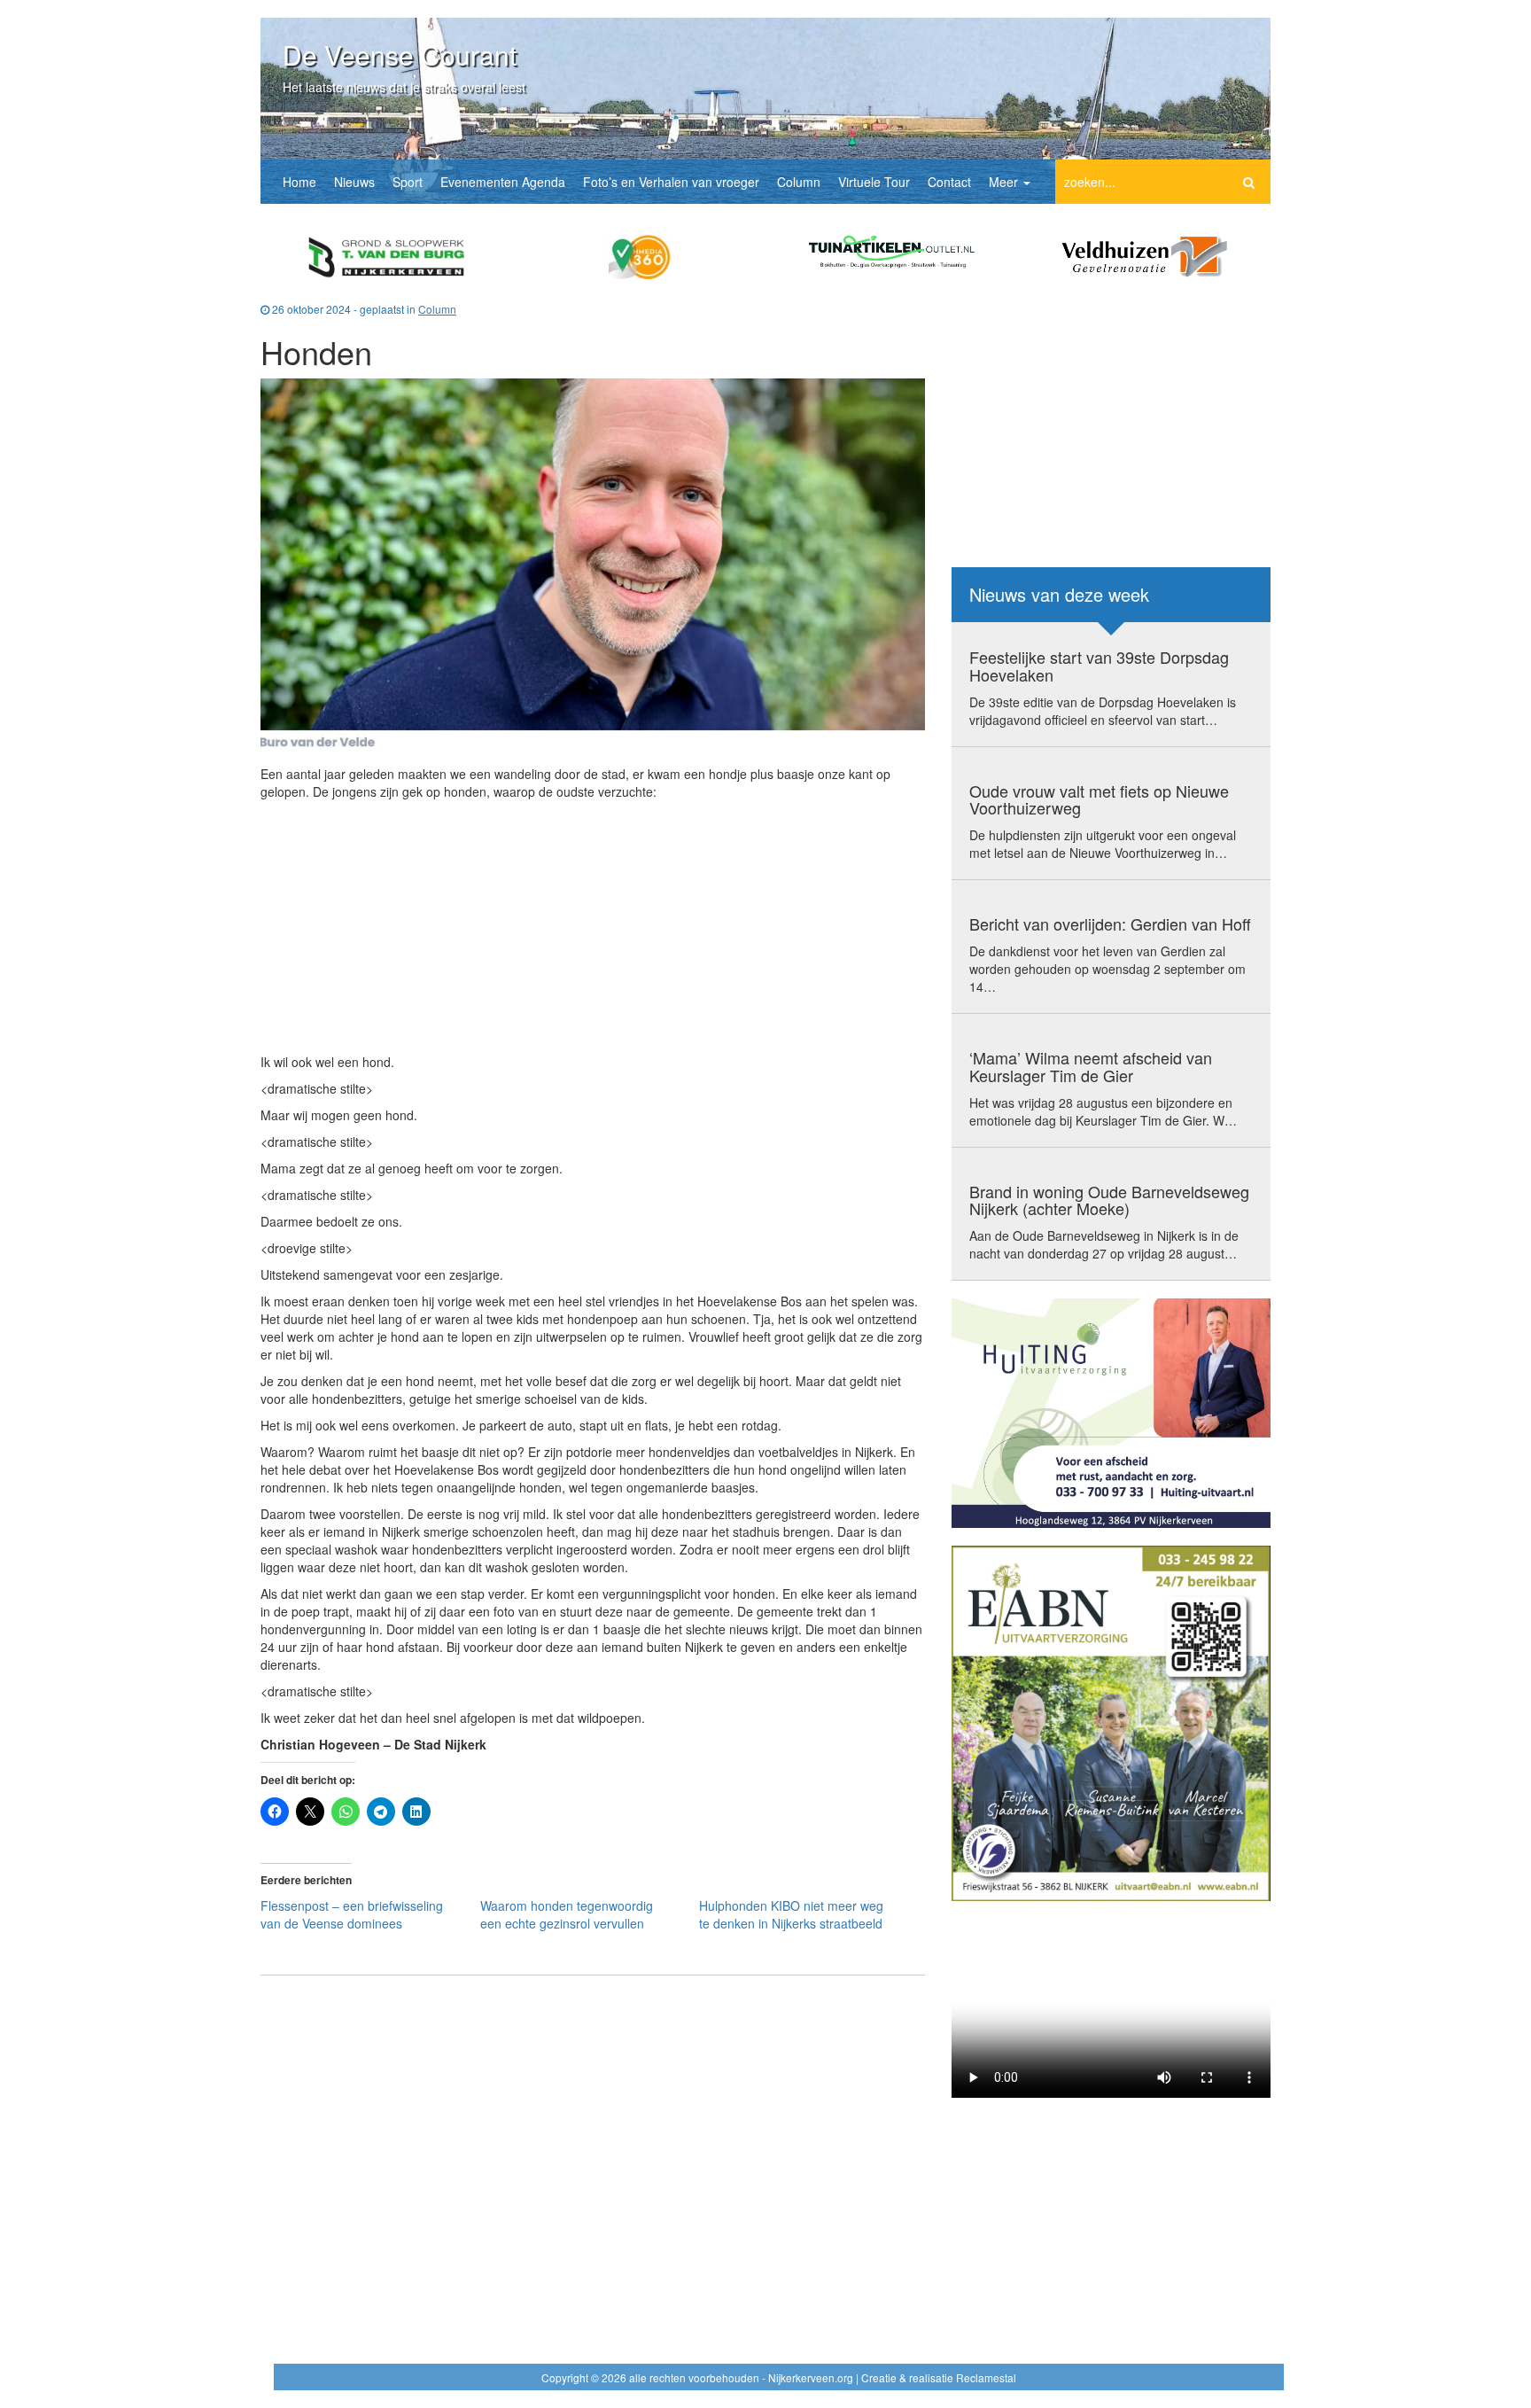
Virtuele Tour (874, 182)
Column (799, 182)
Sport (408, 182)
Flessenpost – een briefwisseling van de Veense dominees (352, 1914)
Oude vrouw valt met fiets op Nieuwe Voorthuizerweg (1099, 799)
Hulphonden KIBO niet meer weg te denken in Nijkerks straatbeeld (791, 1914)
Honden (316, 351)
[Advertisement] (593, 929)
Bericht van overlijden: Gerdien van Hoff (1110, 923)
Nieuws (354, 182)
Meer (1005, 182)
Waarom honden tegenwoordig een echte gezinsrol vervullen (567, 1914)
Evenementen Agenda (503, 182)
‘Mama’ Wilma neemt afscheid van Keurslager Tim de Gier (1091, 1066)
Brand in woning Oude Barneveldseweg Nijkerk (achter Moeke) (1109, 1200)
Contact (949, 182)
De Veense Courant (400, 55)
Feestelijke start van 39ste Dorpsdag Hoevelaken (1099, 666)
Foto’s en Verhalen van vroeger (671, 182)
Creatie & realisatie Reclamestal (939, 2377)
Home (299, 182)
